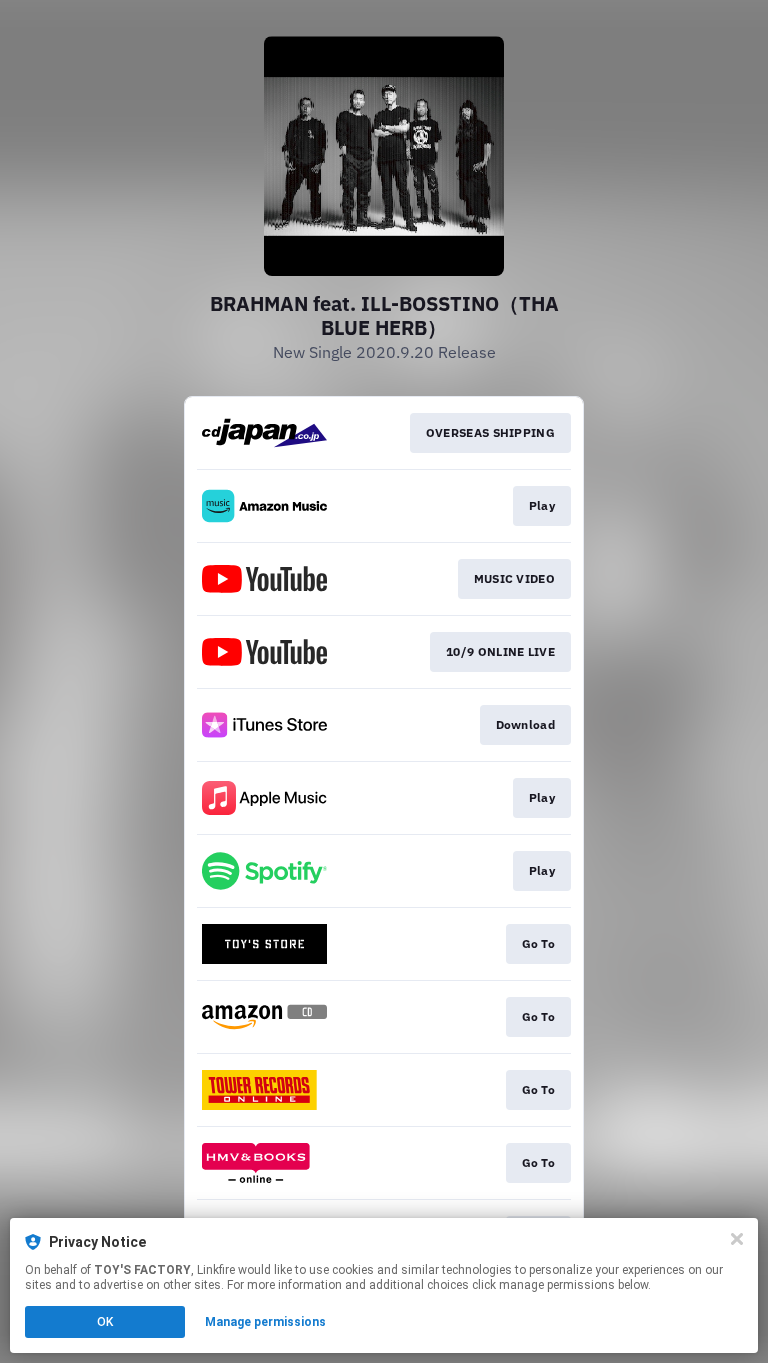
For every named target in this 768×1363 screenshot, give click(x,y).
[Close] (737, 1239)
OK (105, 1322)
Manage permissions (265, 1322)
